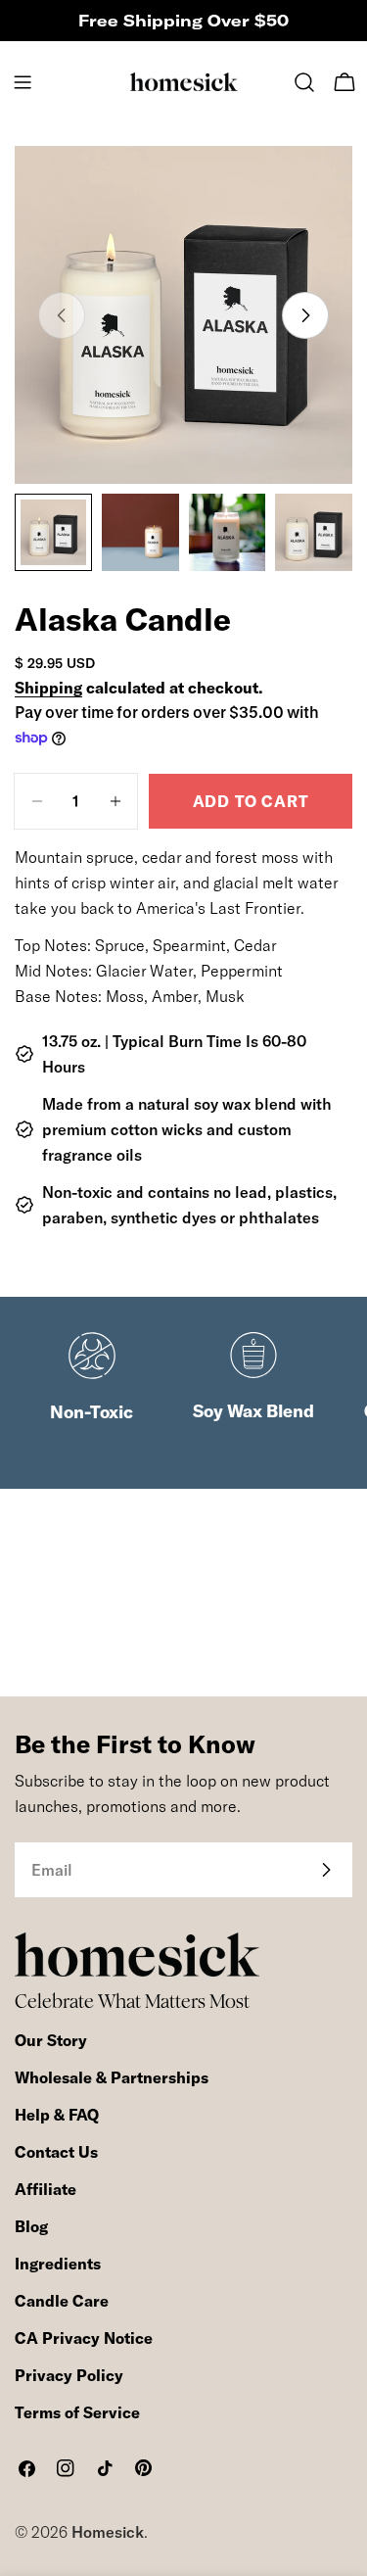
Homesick (108, 2532)
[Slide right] (305, 315)
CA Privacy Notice (84, 2338)
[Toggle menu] (23, 82)
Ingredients (58, 2264)
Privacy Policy (69, 2375)
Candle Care (62, 2301)
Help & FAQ (57, 2115)
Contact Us (56, 2152)
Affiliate (46, 2189)
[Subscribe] (326, 1870)
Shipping (48, 688)
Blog (31, 2226)
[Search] (304, 82)
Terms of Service (77, 2412)
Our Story (51, 2040)
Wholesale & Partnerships (112, 2077)
